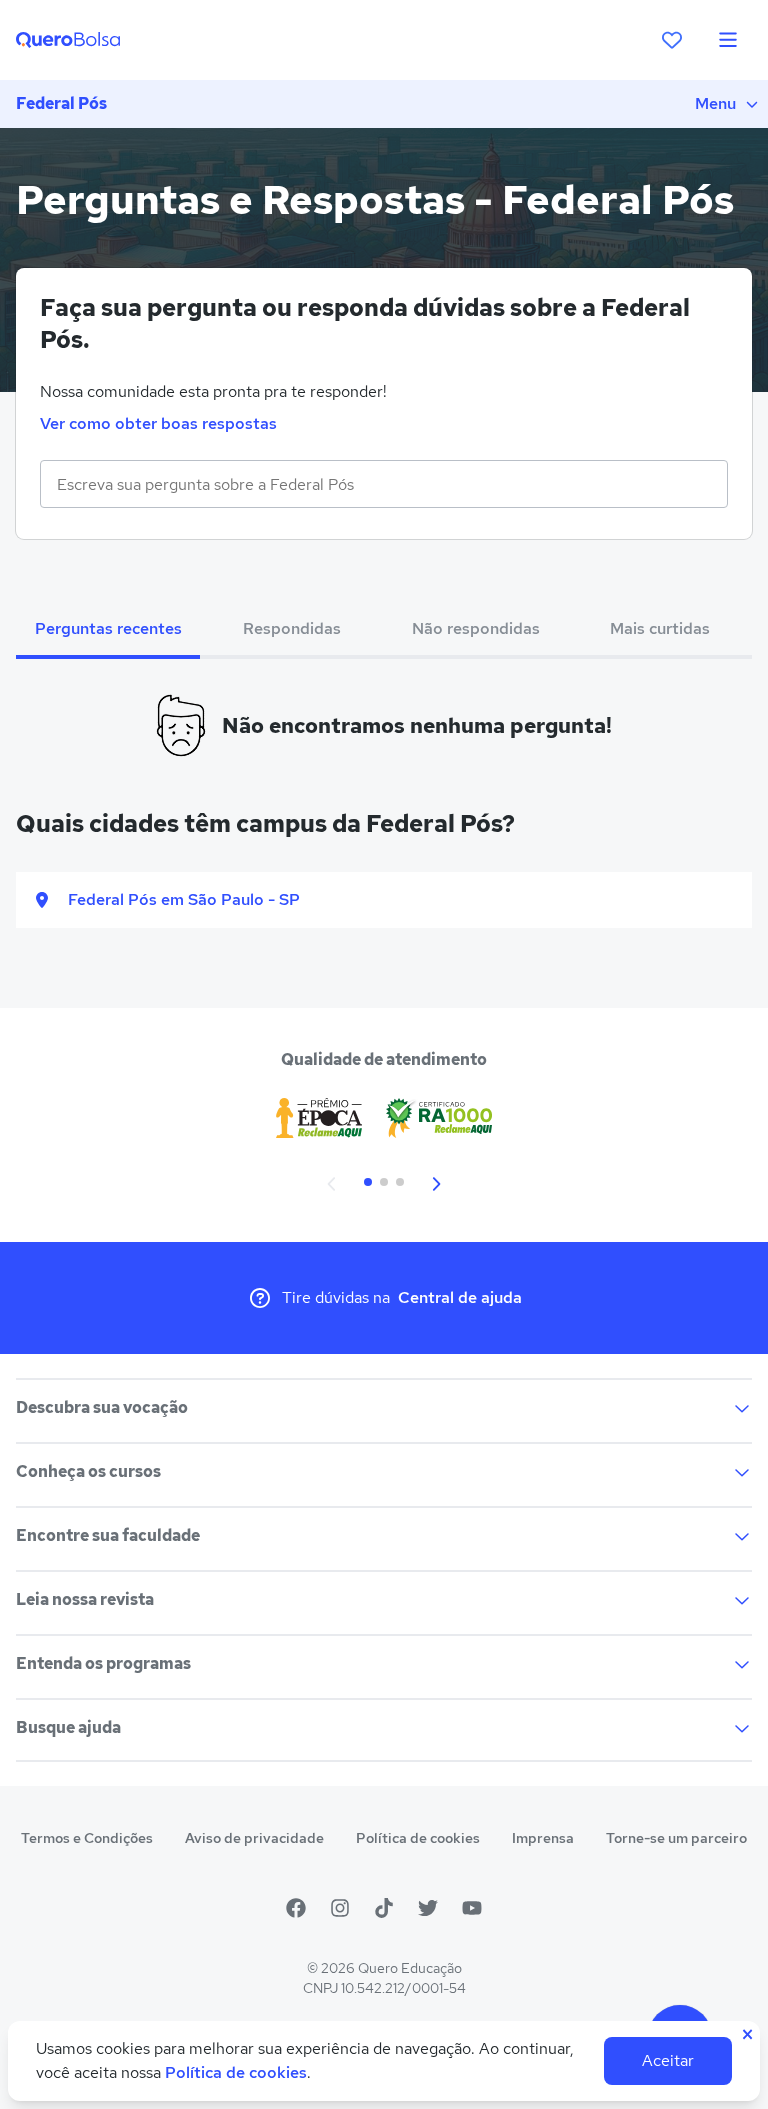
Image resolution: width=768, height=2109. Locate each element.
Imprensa (543, 1838)
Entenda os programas (103, 1663)
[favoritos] (672, 40)
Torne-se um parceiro (676, 1838)
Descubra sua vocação (102, 1407)
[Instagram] (340, 1908)
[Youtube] (472, 1908)
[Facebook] (296, 1908)
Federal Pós (61, 103)
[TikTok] (384, 1908)
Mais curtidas (660, 628)
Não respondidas (476, 628)
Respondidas (292, 628)
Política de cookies (418, 1838)
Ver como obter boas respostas (158, 423)
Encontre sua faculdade (108, 1535)
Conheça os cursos (88, 1471)
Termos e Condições (87, 1838)
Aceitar (668, 2060)
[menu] (728, 40)
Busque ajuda (68, 1727)
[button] (332, 1182)
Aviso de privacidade (254, 1838)
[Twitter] (428, 1908)
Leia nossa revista (85, 1599)
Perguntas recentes (108, 628)
